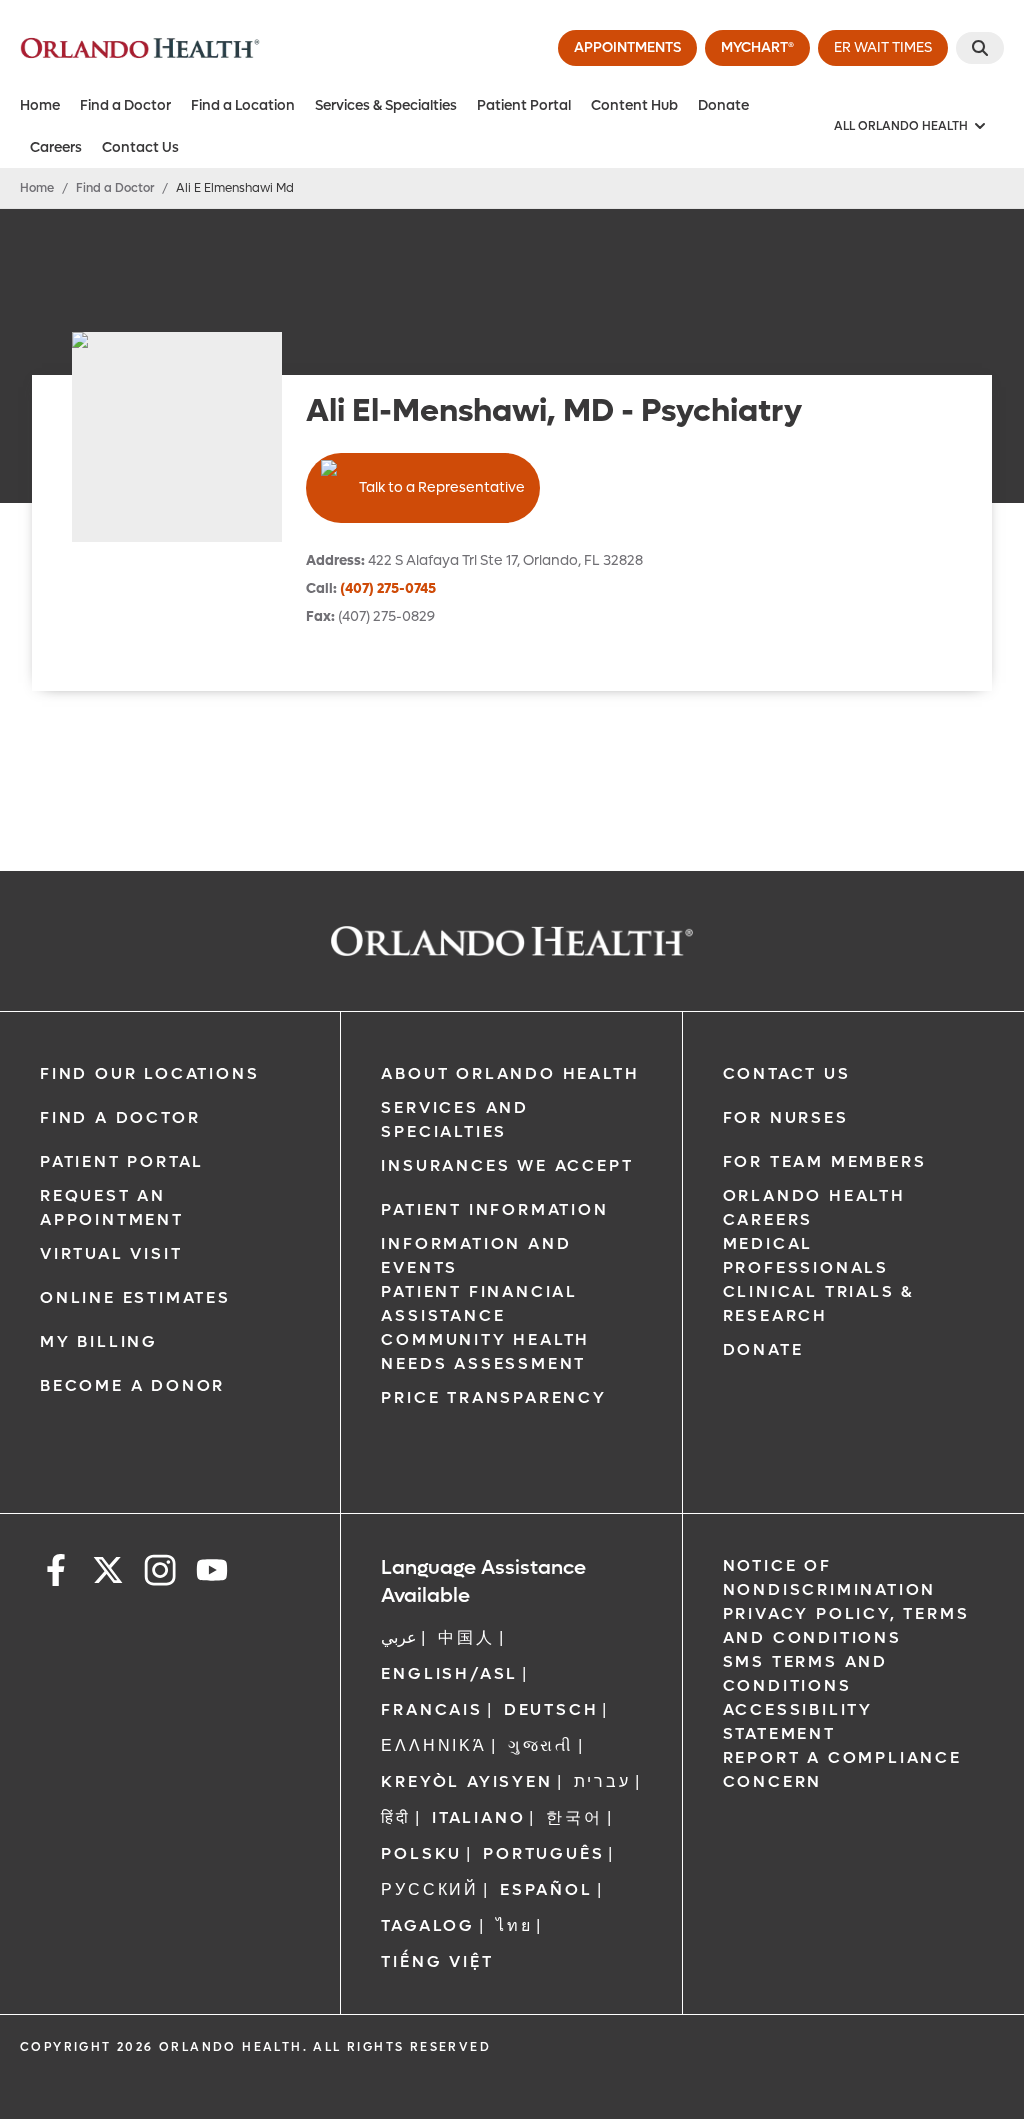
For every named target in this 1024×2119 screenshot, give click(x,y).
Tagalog (428, 1925)
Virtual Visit (111, 1253)
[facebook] (56, 1573)
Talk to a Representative (442, 487)
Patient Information (494, 1209)
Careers (56, 147)
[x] (108, 1573)
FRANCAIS (431, 1709)
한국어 (574, 1817)
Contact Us (140, 147)
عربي (399, 1637)
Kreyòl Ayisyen (466, 1781)
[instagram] (160, 1573)
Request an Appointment (112, 1207)
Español (546, 1889)
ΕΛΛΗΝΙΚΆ (433, 1745)
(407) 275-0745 (388, 588)
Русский (430, 1889)
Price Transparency (493, 1397)
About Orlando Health (510, 1073)
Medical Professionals (806, 1255)
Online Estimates (135, 1297)
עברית (602, 1781)
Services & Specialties (386, 105)
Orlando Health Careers (814, 1207)
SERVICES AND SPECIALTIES (455, 1119)
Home (40, 105)
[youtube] (212, 1573)
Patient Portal (524, 105)
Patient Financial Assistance (479, 1303)
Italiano (478, 1817)
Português (543, 1853)
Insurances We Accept (507, 1165)
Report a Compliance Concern (842, 1769)
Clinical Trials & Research (819, 1303)
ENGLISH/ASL (449, 1673)
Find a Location (243, 105)
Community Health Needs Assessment (485, 1351)
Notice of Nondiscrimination (830, 1577)
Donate (723, 105)
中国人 (466, 1637)
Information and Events (476, 1255)
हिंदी (396, 1817)
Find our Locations (149, 1073)
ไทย (514, 1925)
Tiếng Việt (437, 1961)
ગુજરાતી (541, 1745)
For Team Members (825, 1161)
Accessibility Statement (798, 1721)
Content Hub (634, 105)
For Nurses (786, 1117)
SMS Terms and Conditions (805, 1673)
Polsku (421, 1853)
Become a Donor (132, 1385)
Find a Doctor (125, 105)
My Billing (99, 1341)
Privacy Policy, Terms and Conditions (846, 1625)
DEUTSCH (551, 1709)
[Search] (980, 48)
